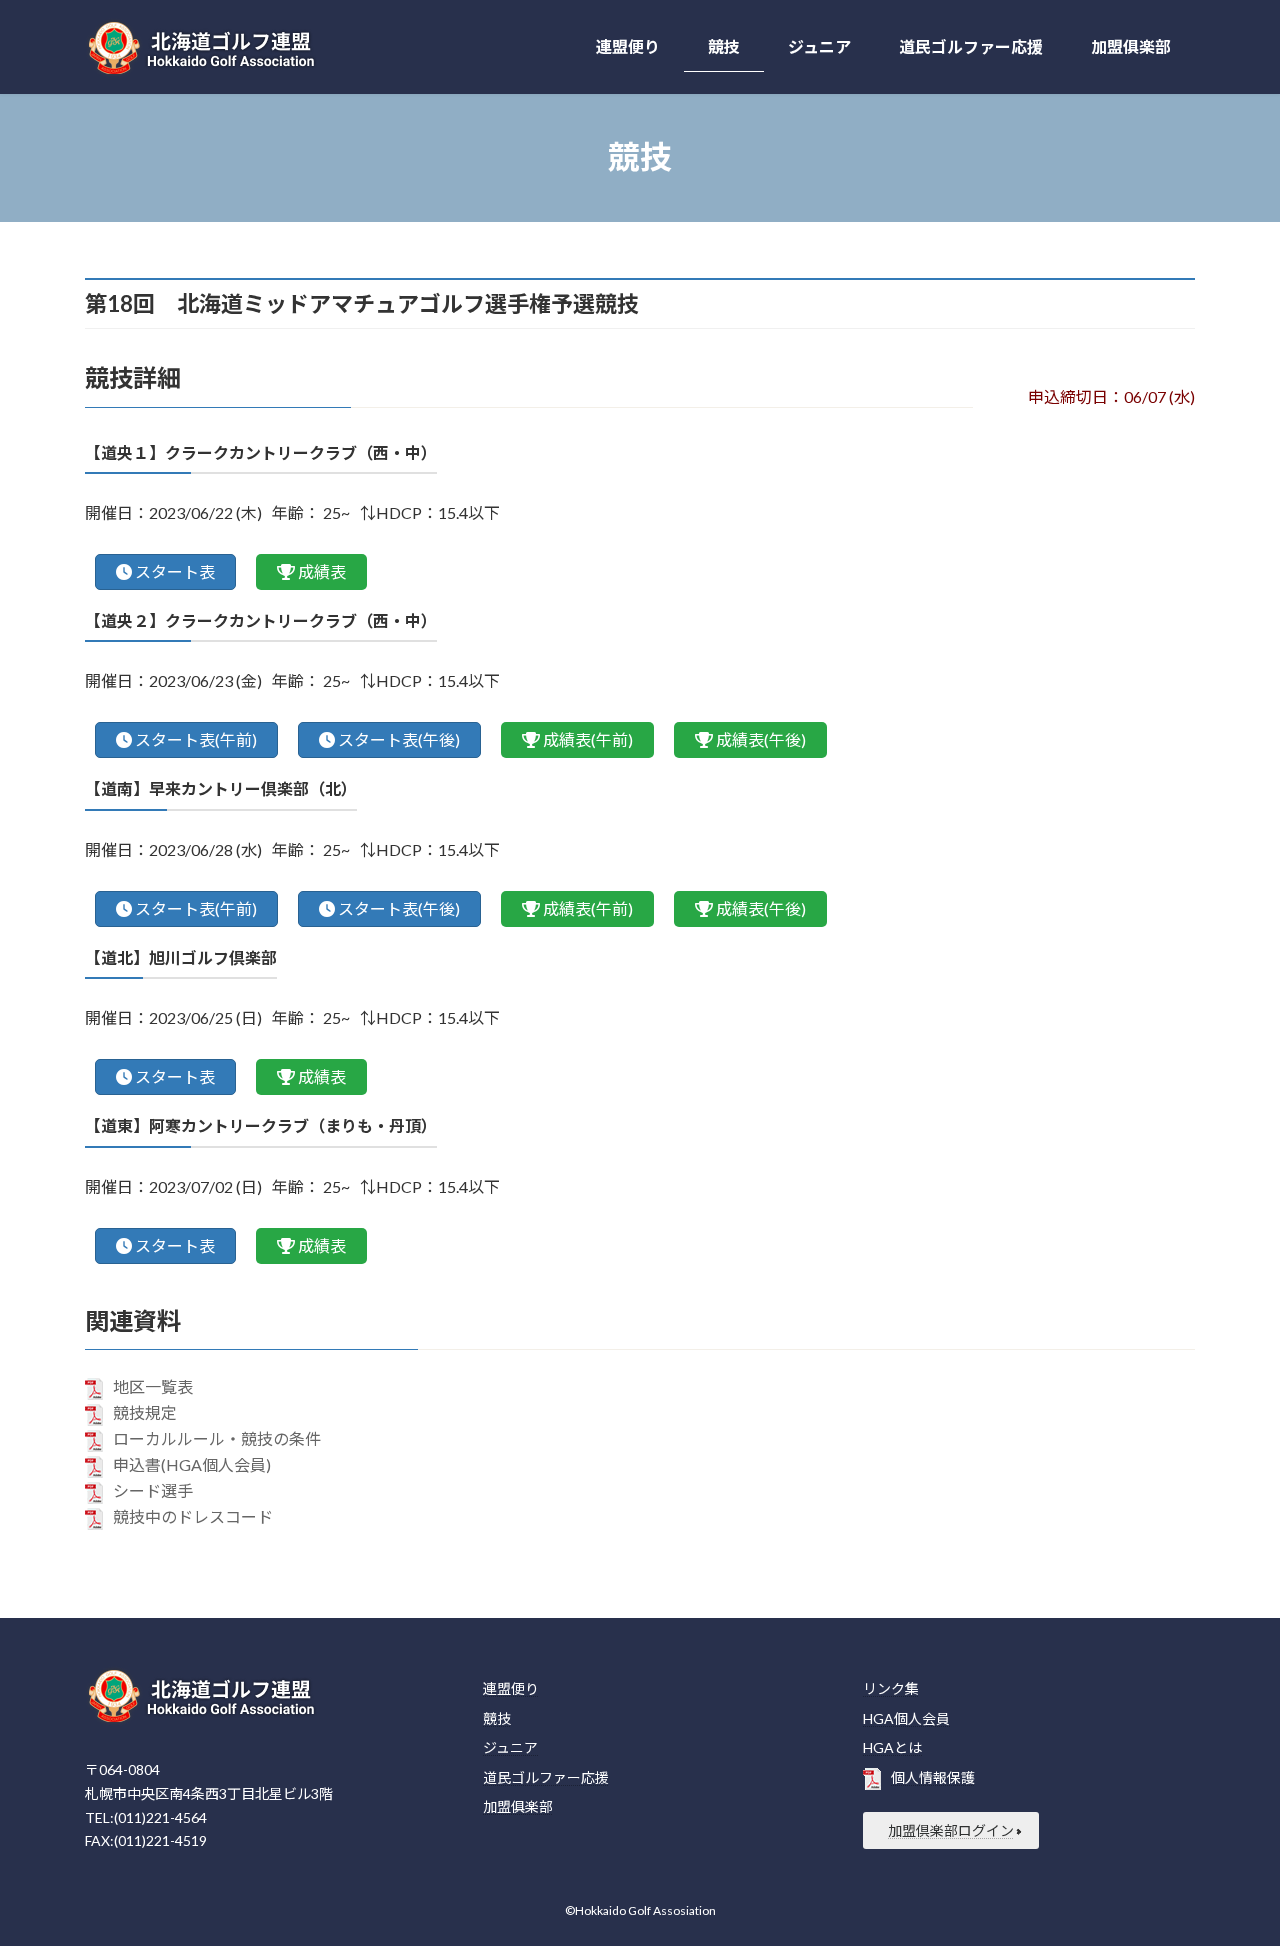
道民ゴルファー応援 (546, 1777)
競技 (497, 1718)
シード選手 (153, 1490)
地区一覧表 (153, 1386)
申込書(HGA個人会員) (192, 1464)
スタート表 (175, 571)
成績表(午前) (588, 739)
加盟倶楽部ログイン (951, 1830)
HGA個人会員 (906, 1718)
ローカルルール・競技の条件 (217, 1438)
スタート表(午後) (399, 739)
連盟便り (511, 1688)
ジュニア (510, 1747)
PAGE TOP (1230, 1869)
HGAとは (892, 1747)
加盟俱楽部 (518, 1806)
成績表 (322, 571)
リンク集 (891, 1688)
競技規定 (145, 1412)
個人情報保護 (933, 1777)
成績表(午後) (761, 739)
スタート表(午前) (196, 739)
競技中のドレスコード (193, 1516)
